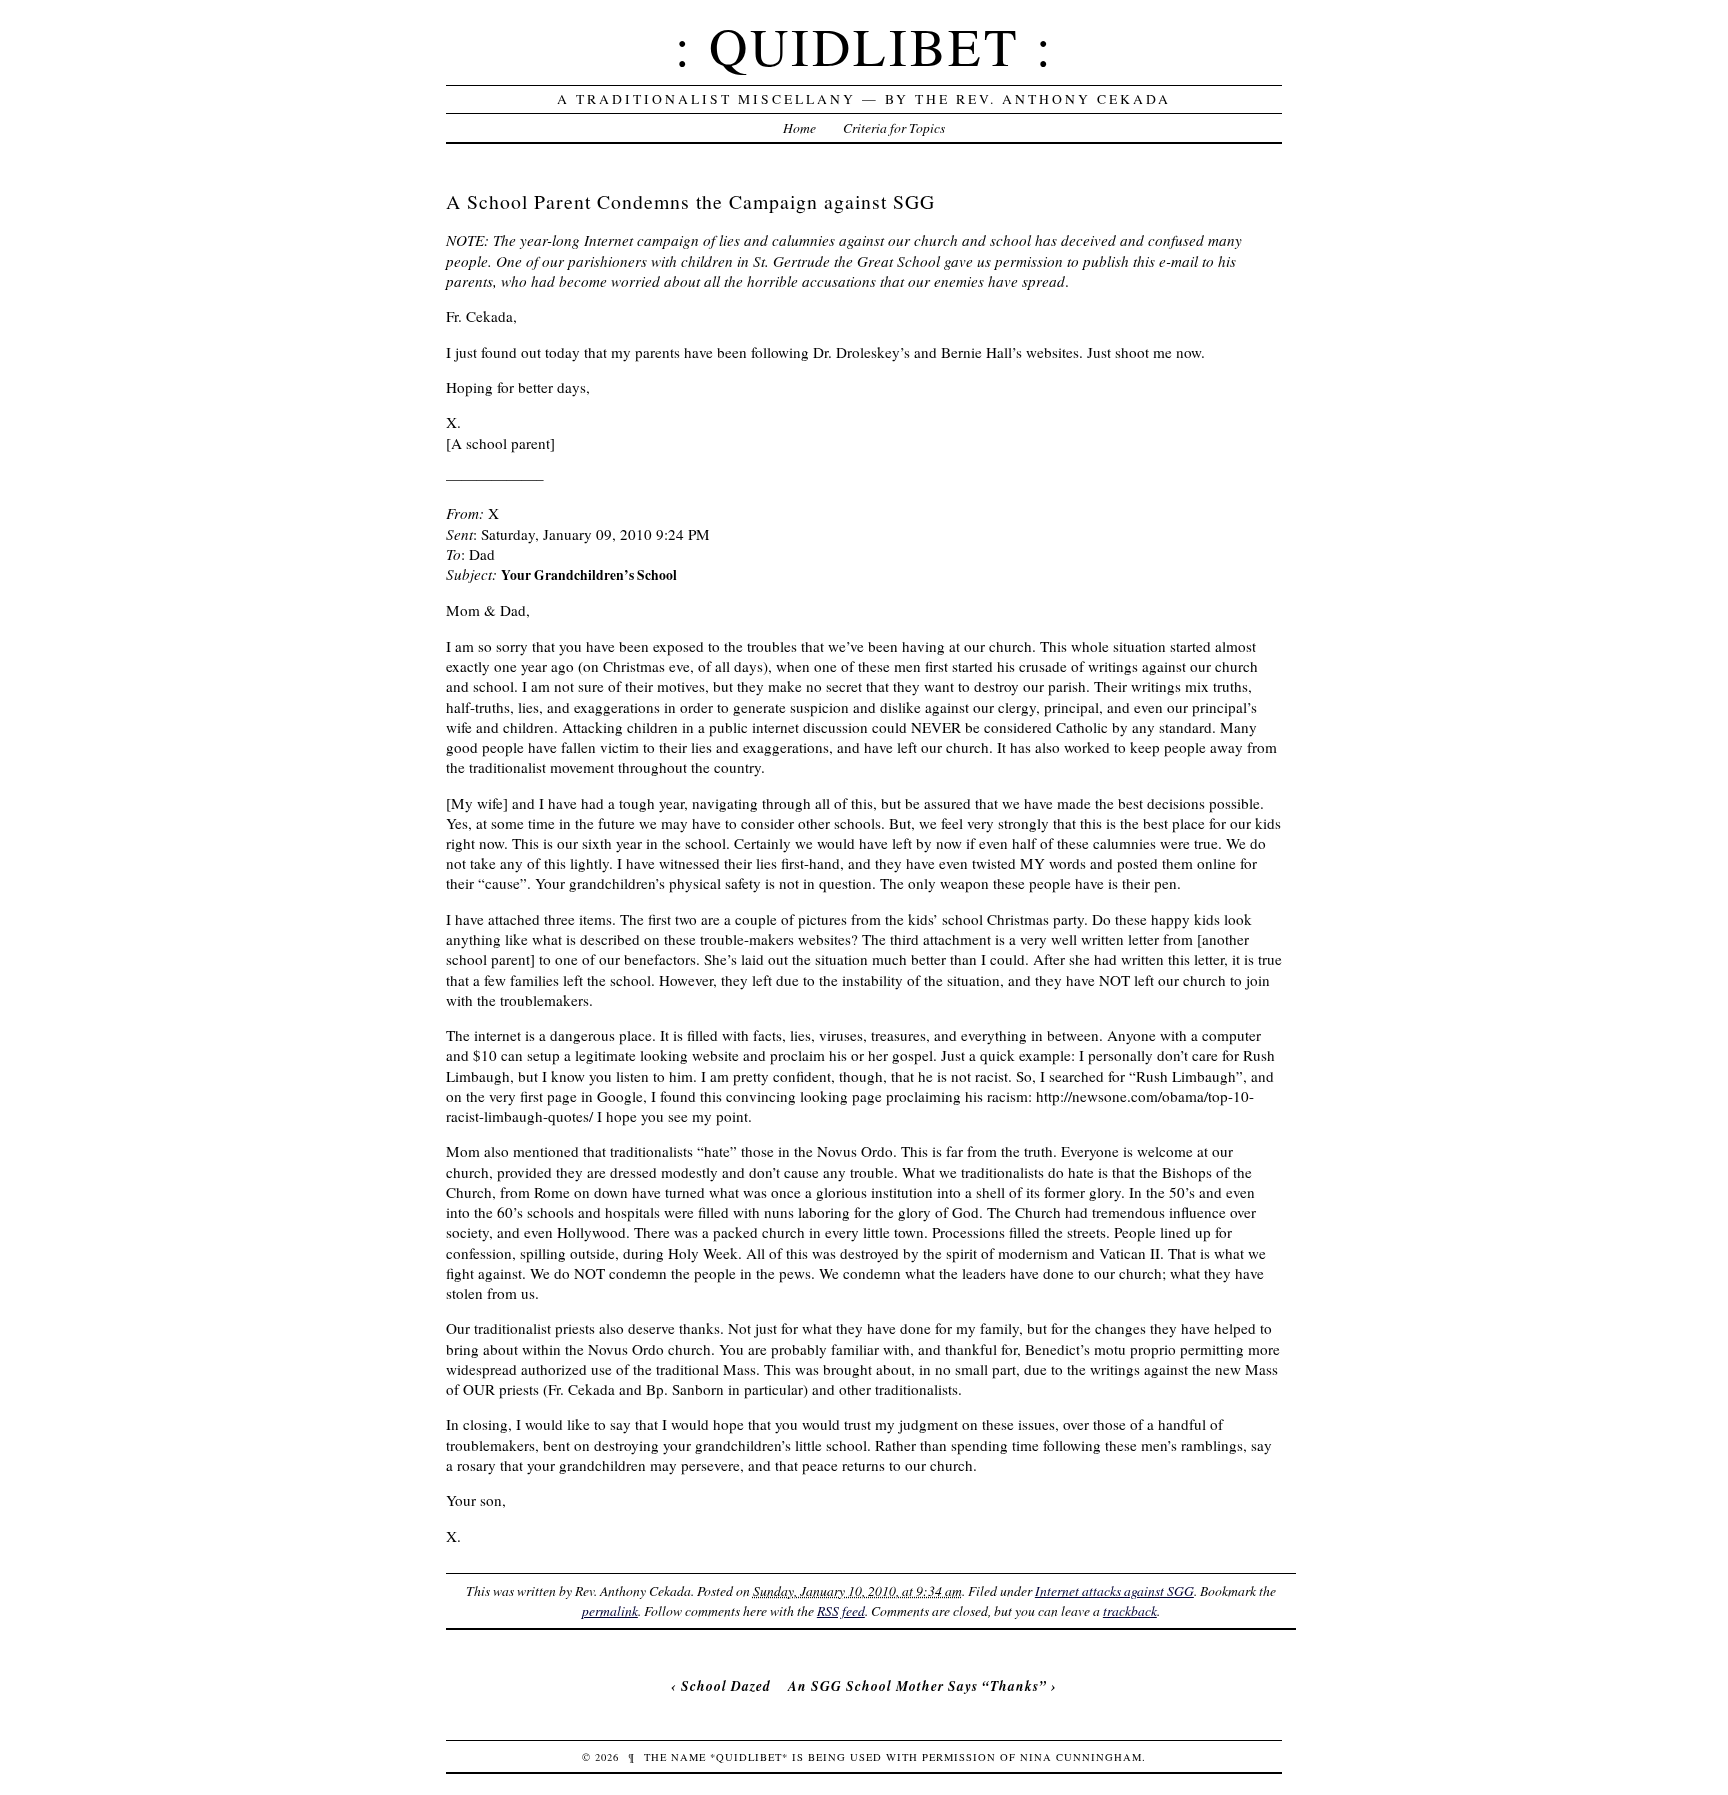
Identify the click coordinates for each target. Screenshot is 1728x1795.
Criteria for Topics (894, 127)
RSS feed (841, 1610)
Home (799, 127)
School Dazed (726, 1685)
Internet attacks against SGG (1114, 1590)
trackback (1130, 1610)
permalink (610, 1610)
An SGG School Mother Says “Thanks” (917, 1685)
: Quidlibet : (864, 45)
